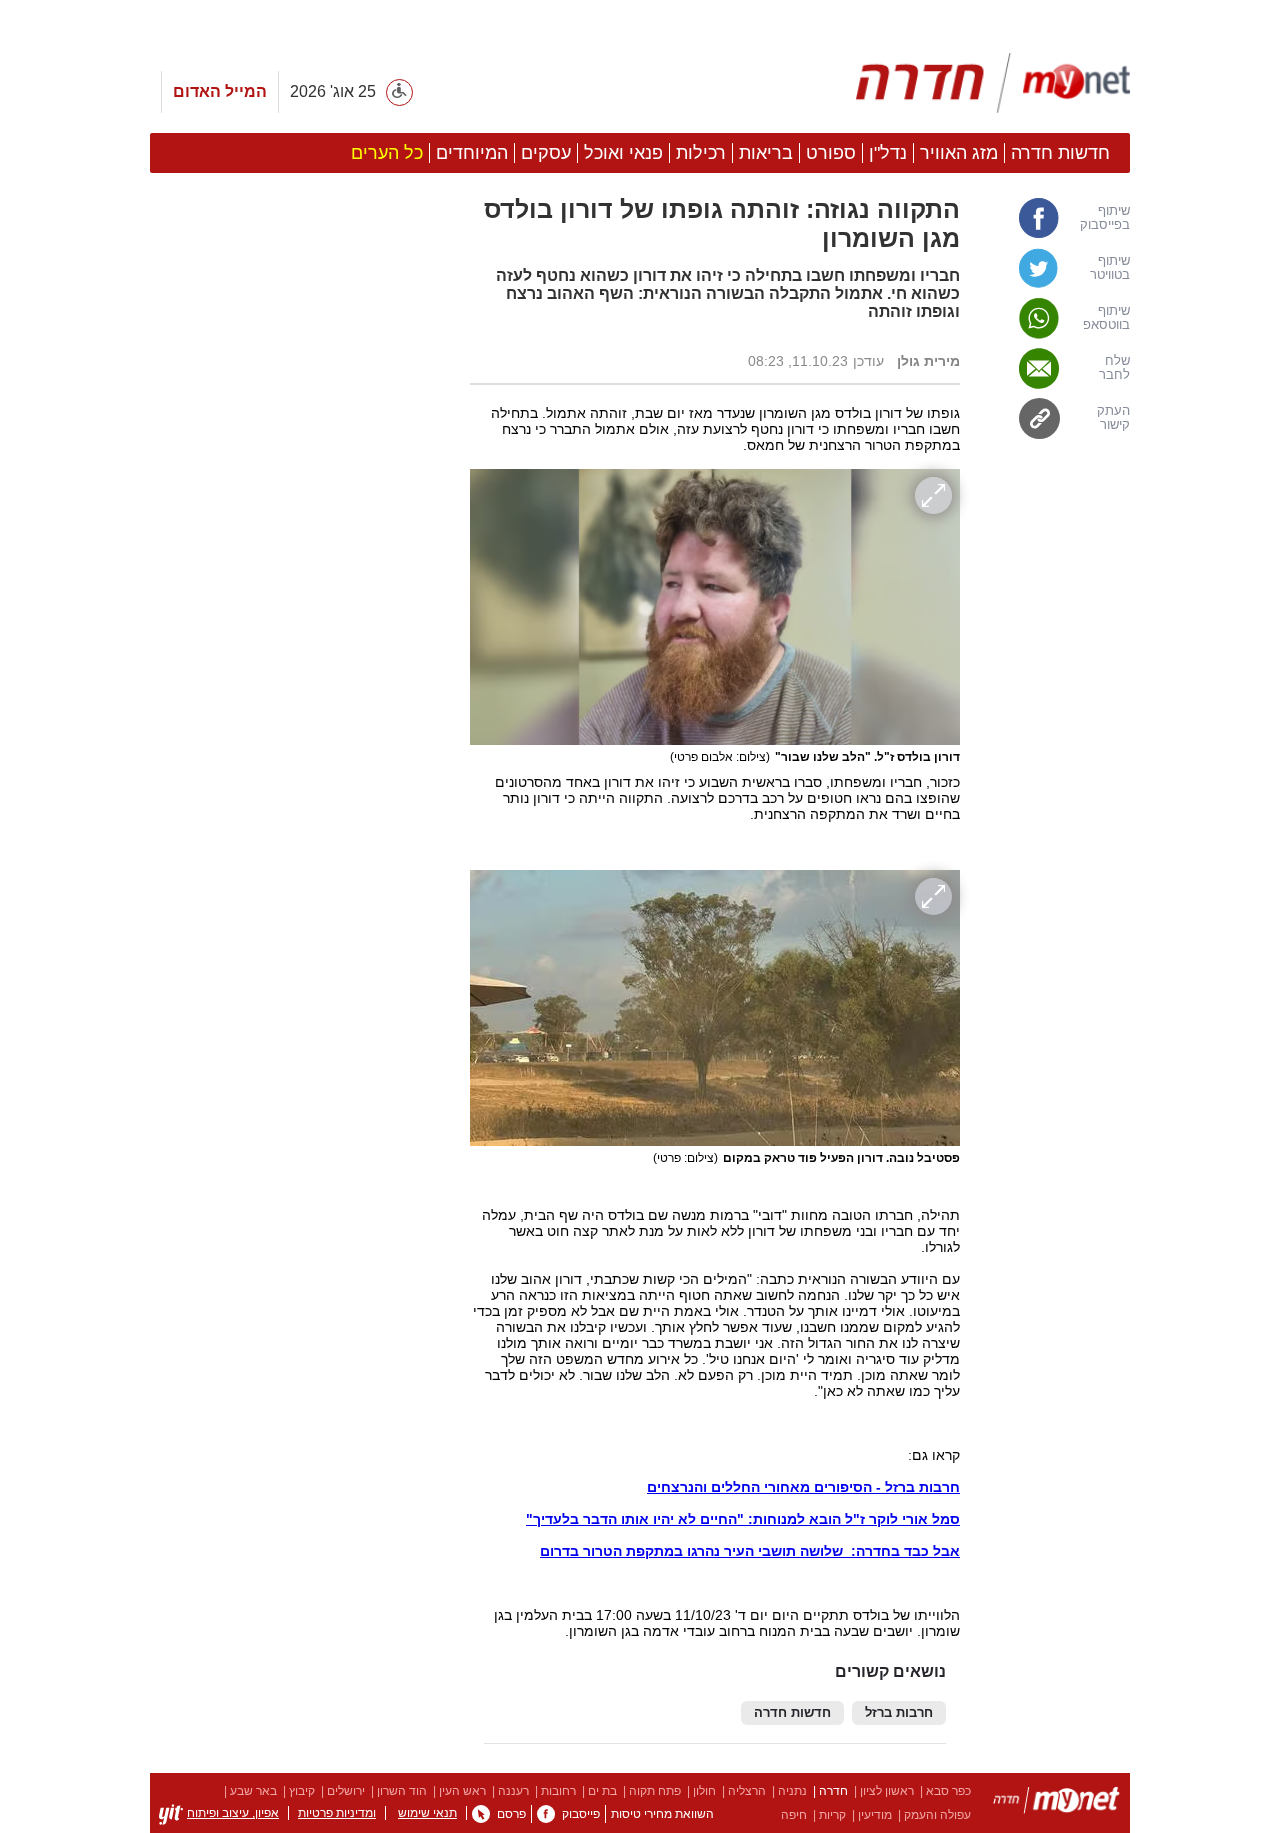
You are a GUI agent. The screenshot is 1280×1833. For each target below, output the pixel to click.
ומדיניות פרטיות (337, 1813)
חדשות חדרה (792, 1713)
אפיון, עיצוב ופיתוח (233, 1813)
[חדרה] (1056, 1803)
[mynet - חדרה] (993, 83)
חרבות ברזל (899, 1713)
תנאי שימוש (427, 1813)
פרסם (511, 1814)
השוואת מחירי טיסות (662, 1814)
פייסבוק (581, 1814)
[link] (1055, 218)
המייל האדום (220, 91)
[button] (300, 1127)
